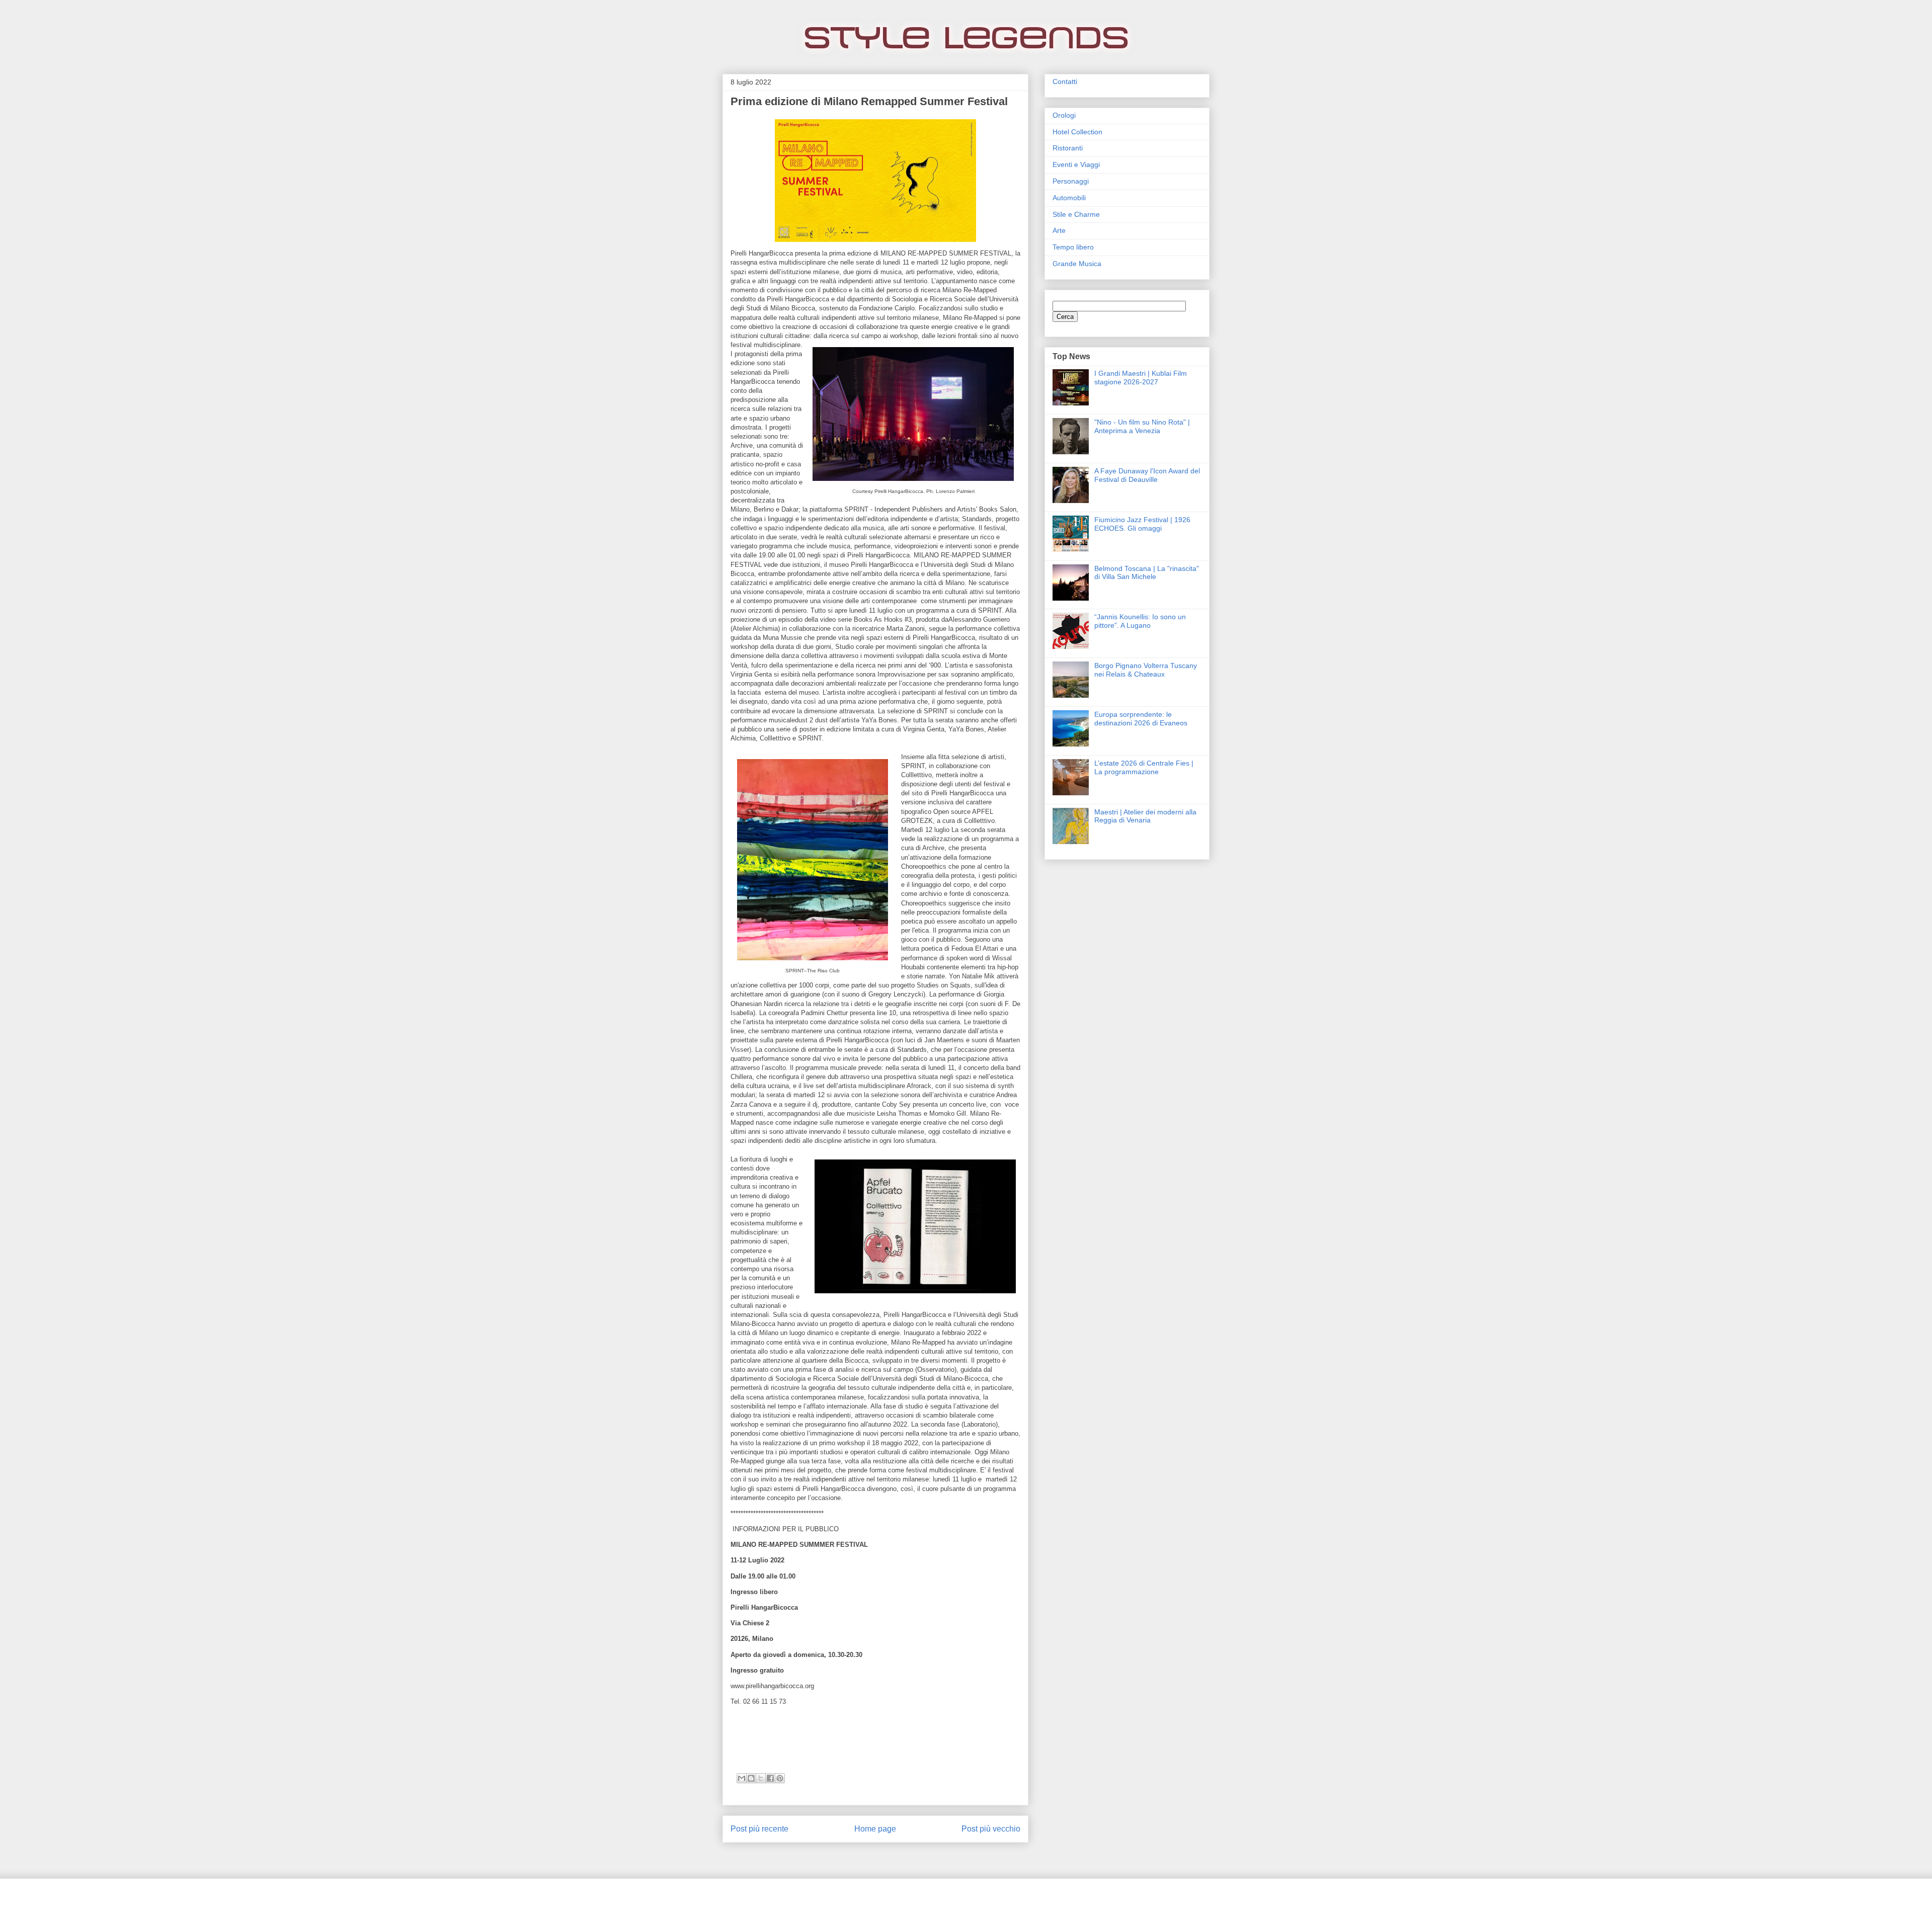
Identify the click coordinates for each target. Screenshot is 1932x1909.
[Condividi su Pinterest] (780, 1778)
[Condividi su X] (761, 1778)
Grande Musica (1077, 264)
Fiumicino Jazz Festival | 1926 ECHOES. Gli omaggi (1142, 524)
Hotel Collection (1077, 132)
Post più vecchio (991, 1829)
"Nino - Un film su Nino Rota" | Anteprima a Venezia (1142, 426)
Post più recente (759, 1829)
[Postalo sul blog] (751, 1778)
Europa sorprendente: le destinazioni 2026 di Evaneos (1141, 719)
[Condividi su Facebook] (770, 1778)
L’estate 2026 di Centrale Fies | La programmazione (1144, 767)
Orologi (1064, 115)
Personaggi (1071, 181)
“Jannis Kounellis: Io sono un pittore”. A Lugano (1140, 621)
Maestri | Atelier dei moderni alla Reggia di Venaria (1145, 816)
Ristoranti (1068, 148)
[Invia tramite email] (742, 1778)
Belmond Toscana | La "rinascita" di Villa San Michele (1147, 573)
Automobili (1069, 198)
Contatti (1065, 81)
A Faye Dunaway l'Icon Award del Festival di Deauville (1147, 475)
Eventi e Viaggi (1076, 164)
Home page (875, 1829)
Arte (1059, 230)
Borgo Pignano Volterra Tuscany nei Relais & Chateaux (1146, 670)
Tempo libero (1073, 247)
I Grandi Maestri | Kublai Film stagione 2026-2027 (1141, 378)
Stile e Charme (1076, 214)
